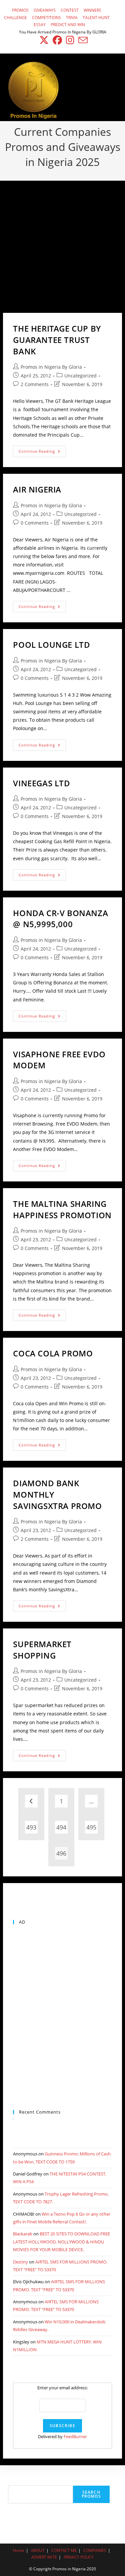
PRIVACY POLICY (79, 2557)
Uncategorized (80, 376)
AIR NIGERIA (37, 489)
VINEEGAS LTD (41, 783)
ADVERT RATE (44, 2557)
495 (91, 1827)
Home (19, 2550)
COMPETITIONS (46, 18)
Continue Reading (42, 453)
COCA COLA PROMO (53, 1353)
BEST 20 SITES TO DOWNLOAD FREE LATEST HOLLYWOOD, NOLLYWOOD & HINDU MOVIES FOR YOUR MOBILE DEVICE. (61, 2242)
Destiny (20, 2262)
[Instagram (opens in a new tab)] (70, 40)
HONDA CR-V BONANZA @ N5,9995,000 (60, 919)
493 (31, 1827)
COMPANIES (95, 2550)
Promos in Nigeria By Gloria (51, 367)
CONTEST (70, 10)
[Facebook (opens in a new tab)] (57, 40)
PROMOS (20, 10)
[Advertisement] (62, 247)
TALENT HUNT (96, 18)
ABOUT (38, 2550)
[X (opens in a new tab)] (44, 40)
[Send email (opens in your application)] (82, 40)
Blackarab (23, 2234)
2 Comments (35, 384)
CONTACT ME (64, 2550)
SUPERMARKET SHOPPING (42, 1650)
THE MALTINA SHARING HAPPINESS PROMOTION (62, 1209)
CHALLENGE (15, 18)
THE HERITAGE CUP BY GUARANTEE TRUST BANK (57, 340)
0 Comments (35, 523)
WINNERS (92, 10)
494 (61, 1827)
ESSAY (40, 25)
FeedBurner (75, 2436)
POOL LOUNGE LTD (51, 645)
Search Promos (91, 2494)
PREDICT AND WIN (68, 25)
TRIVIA (72, 18)
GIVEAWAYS (45, 10)
